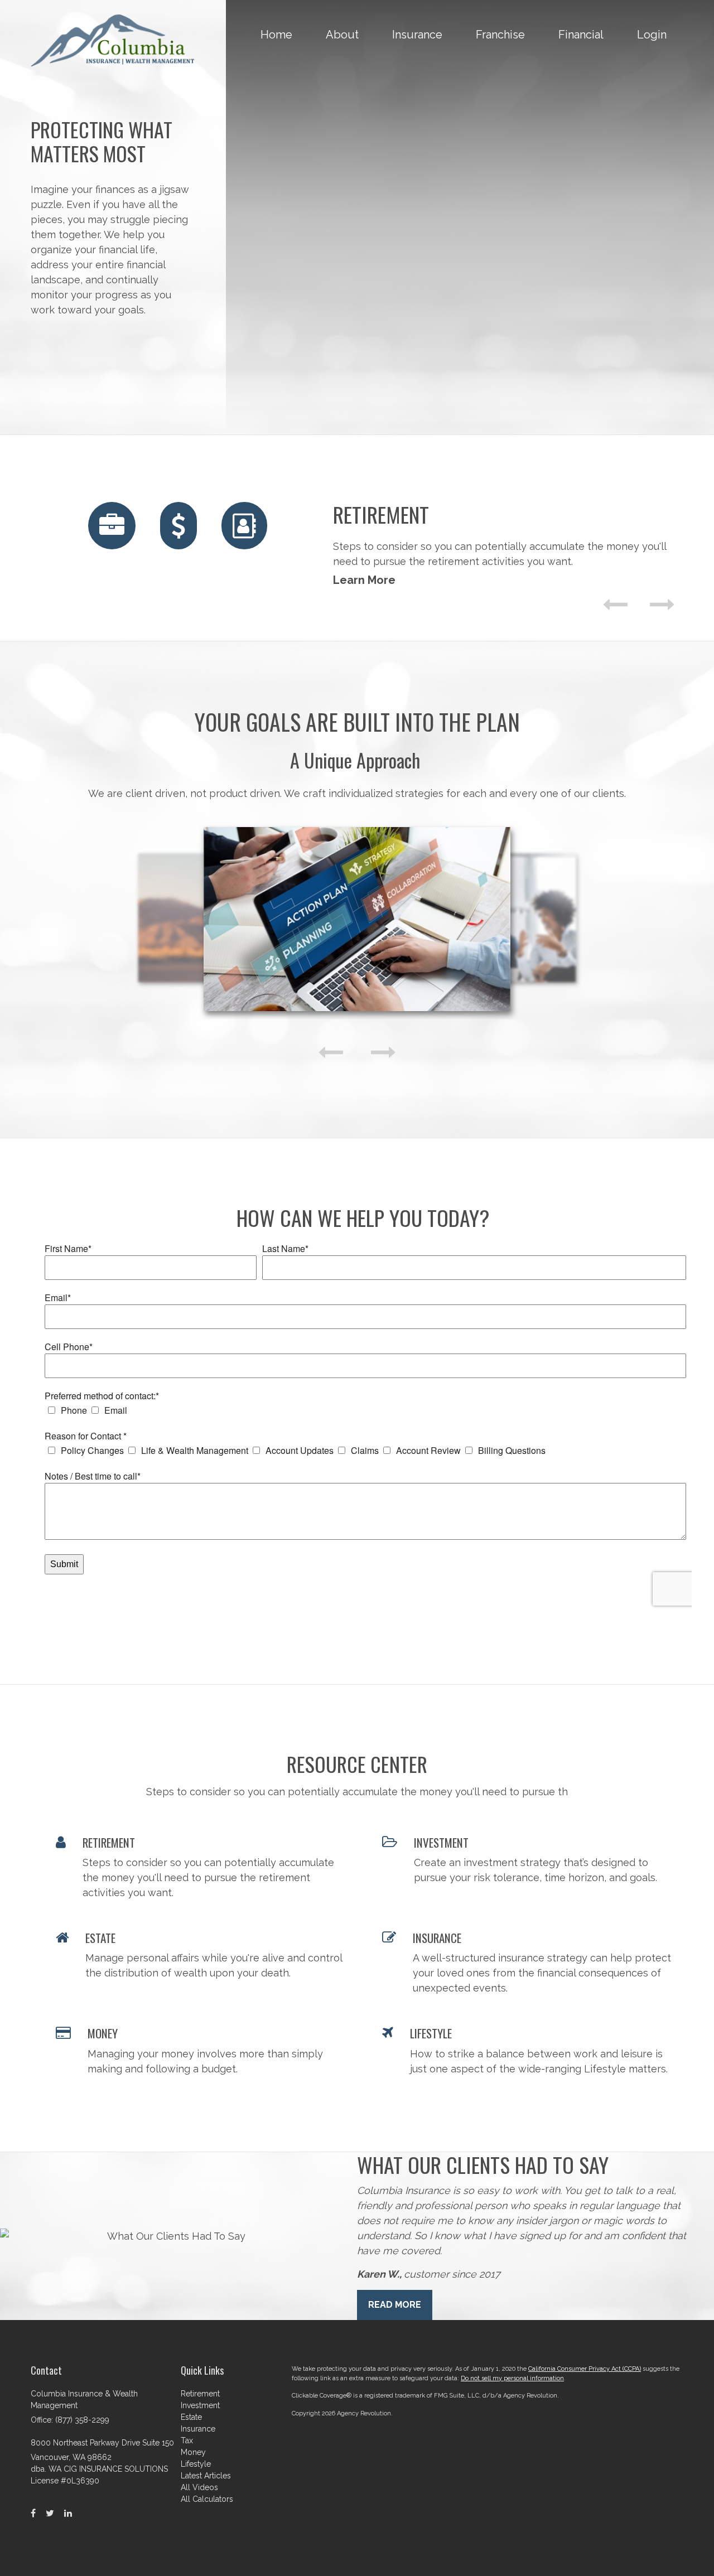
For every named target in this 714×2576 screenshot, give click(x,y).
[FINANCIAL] (178, 526)
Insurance (198, 2429)
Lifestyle (196, 2464)
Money (193, 2452)
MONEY (103, 2033)
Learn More (364, 580)
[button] (342, 35)
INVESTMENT (441, 1842)
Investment (200, 2405)
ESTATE (100, 1938)
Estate (191, 2417)
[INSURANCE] (112, 526)
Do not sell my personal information (512, 2378)
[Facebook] (33, 2514)
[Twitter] (50, 2514)
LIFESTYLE (431, 2033)
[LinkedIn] (68, 2514)
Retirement (200, 2394)
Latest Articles (206, 2476)
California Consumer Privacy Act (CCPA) (585, 2369)
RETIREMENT (109, 1842)
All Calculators (207, 2499)
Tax (187, 2440)
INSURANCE (437, 1938)
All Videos (199, 2487)
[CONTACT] (244, 526)
